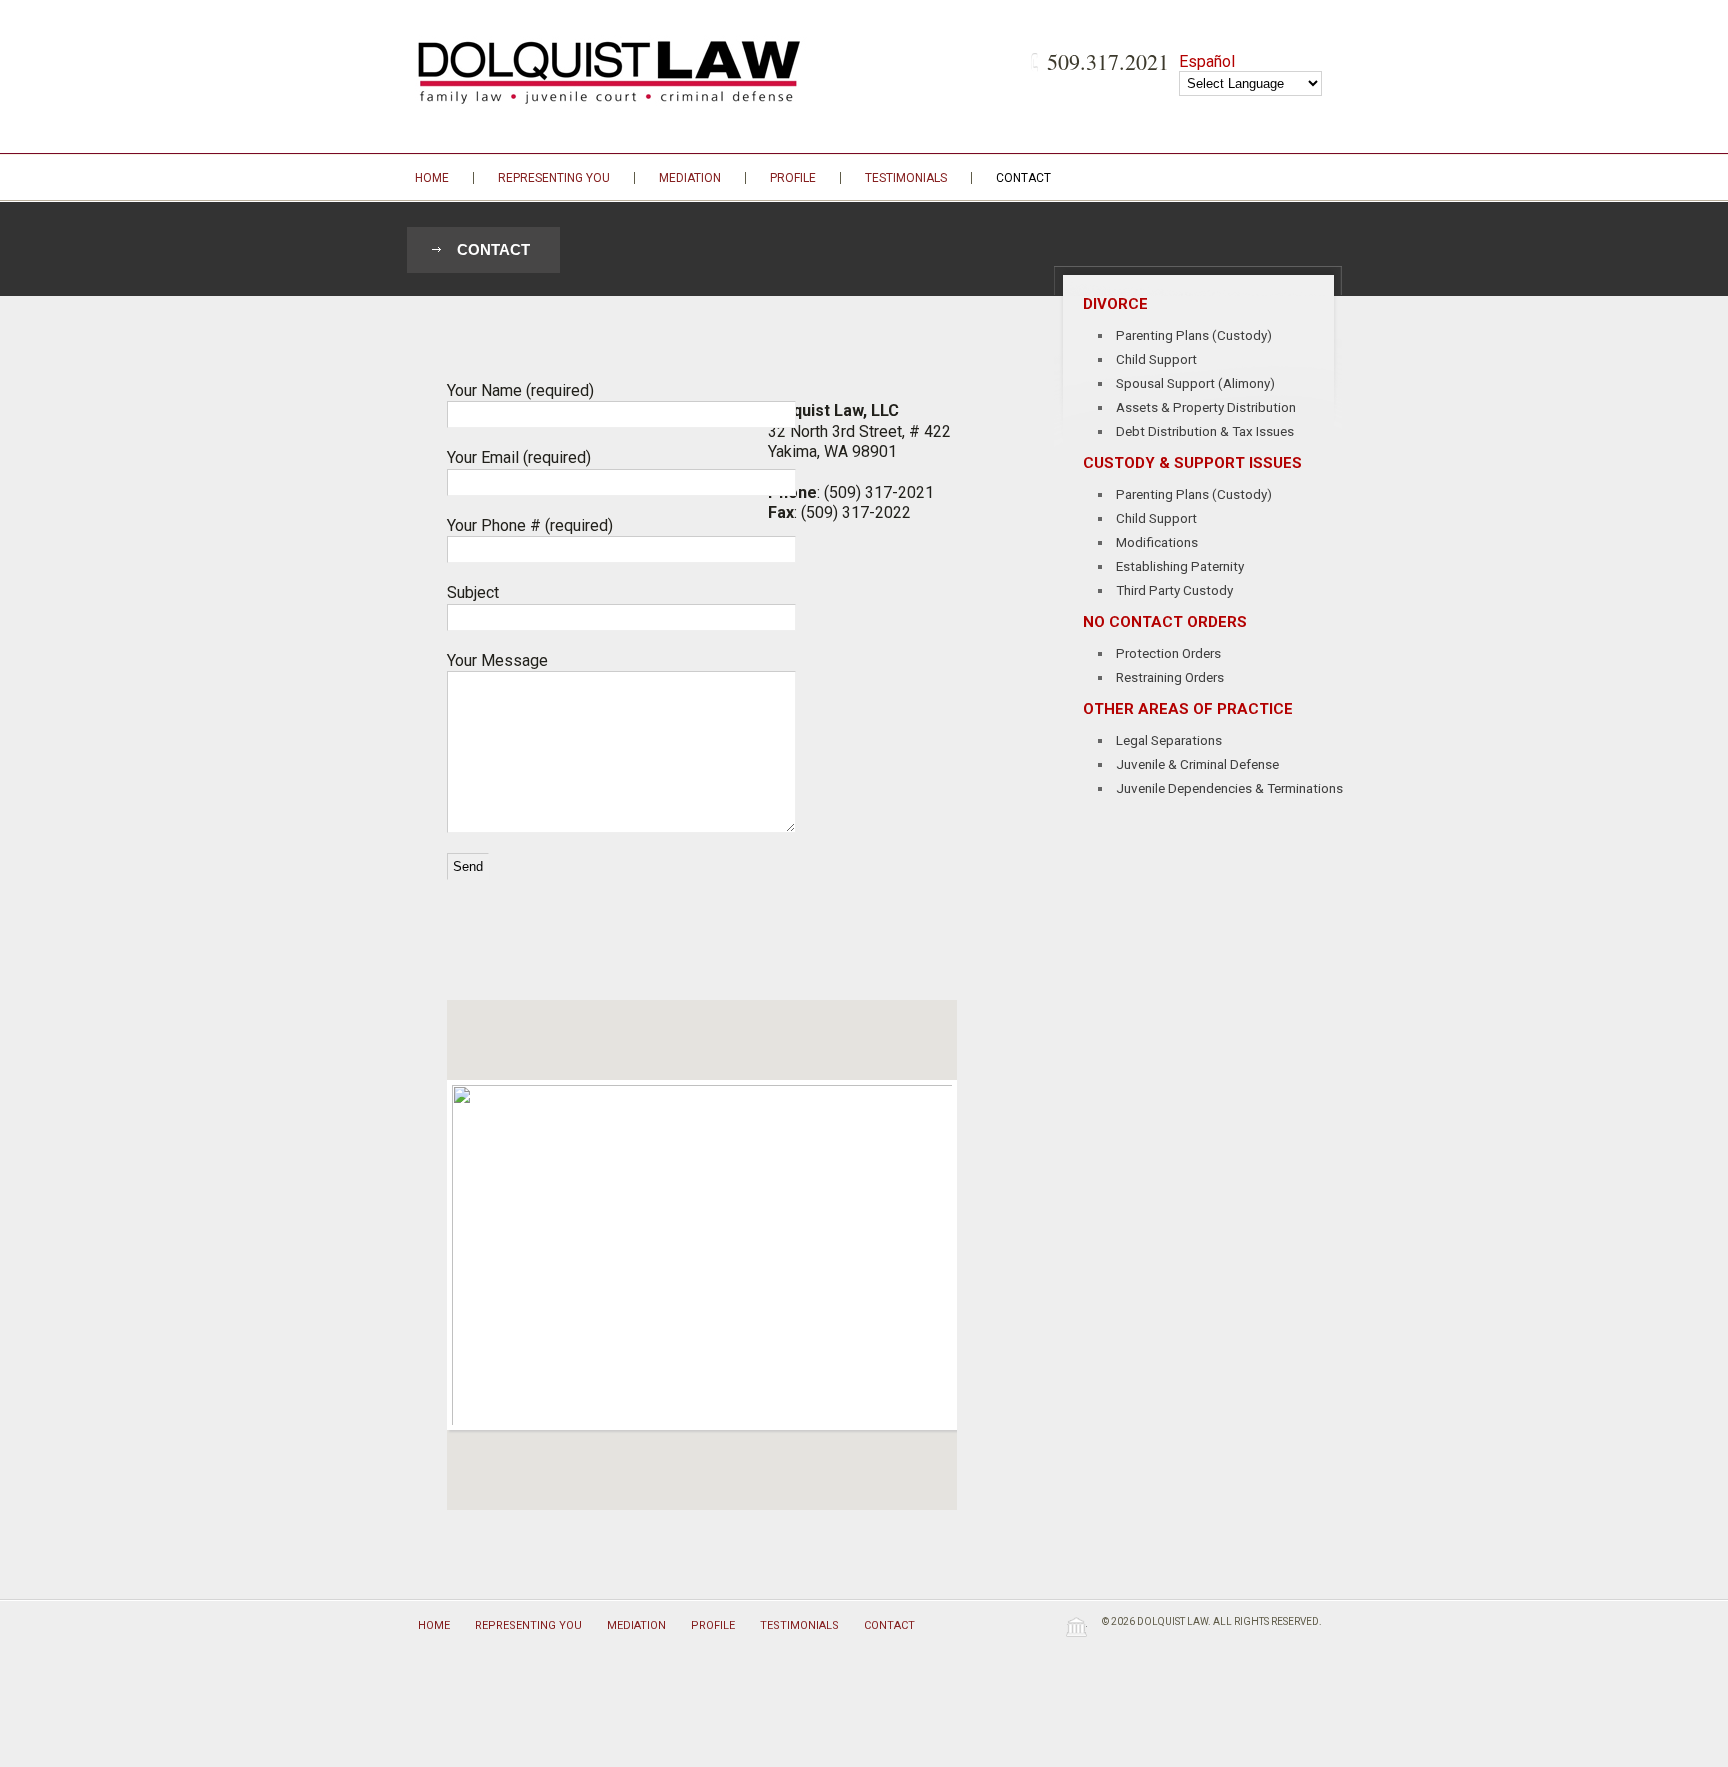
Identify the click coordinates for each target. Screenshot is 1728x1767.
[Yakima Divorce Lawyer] (613, 70)
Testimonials (906, 178)
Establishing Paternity (1180, 566)
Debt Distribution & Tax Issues (1205, 431)
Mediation (690, 178)
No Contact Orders (1165, 622)
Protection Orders (1168, 653)
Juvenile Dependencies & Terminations (1229, 788)
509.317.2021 (1108, 61)
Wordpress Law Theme (1076, 1626)
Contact (1023, 178)
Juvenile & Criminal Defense (1197, 764)
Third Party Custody (1174, 590)
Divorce (1115, 304)
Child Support (1156, 359)
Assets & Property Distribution (1206, 407)
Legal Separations (1169, 740)
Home (432, 178)
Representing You (554, 178)
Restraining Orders (1170, 677)
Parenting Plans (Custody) (1194, 335)
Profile (793, 178)
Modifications (1157, 542)
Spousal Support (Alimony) (1195, 383)
